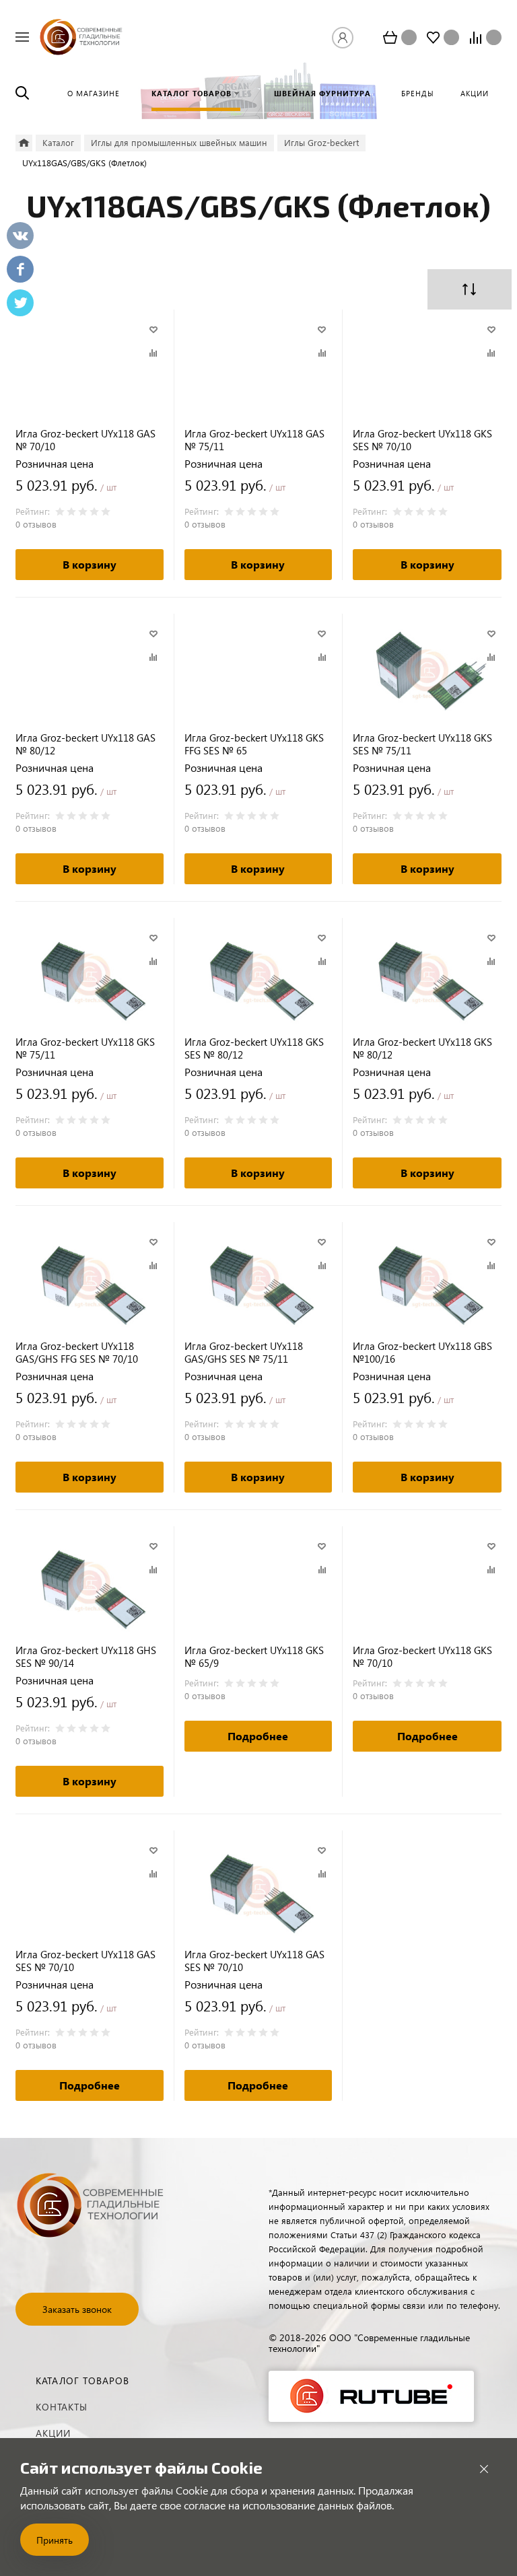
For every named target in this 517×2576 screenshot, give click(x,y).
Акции (53, 2433)
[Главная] (24, 143)
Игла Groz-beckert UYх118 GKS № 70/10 (422, 1657)
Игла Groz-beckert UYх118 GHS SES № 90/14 (86, 1657)
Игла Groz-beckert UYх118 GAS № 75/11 (254, 440)
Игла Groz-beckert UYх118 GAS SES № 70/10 (85, 1961)
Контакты (62, 2407)
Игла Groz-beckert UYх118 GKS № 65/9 (254, 1657)
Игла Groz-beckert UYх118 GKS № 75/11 (85, 1048)
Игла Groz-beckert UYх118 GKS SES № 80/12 (254, 1048)
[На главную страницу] (81, 35)
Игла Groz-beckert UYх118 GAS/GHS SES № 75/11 (244, 1353)
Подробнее (258, 1736)
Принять (55, 2540)
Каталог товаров (82, 2381)
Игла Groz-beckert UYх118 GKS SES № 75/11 (422, 744)
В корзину (90, 564)
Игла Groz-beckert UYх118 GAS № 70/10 (85, 440)
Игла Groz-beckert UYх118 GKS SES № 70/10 (422, 440)
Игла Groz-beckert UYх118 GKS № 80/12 (422, 1048)
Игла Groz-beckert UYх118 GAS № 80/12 (85, 744)
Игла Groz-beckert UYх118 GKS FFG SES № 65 (254, 744)
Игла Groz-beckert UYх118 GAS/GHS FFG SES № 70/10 (77, 1353)
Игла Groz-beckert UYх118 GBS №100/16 (422, 1353)
